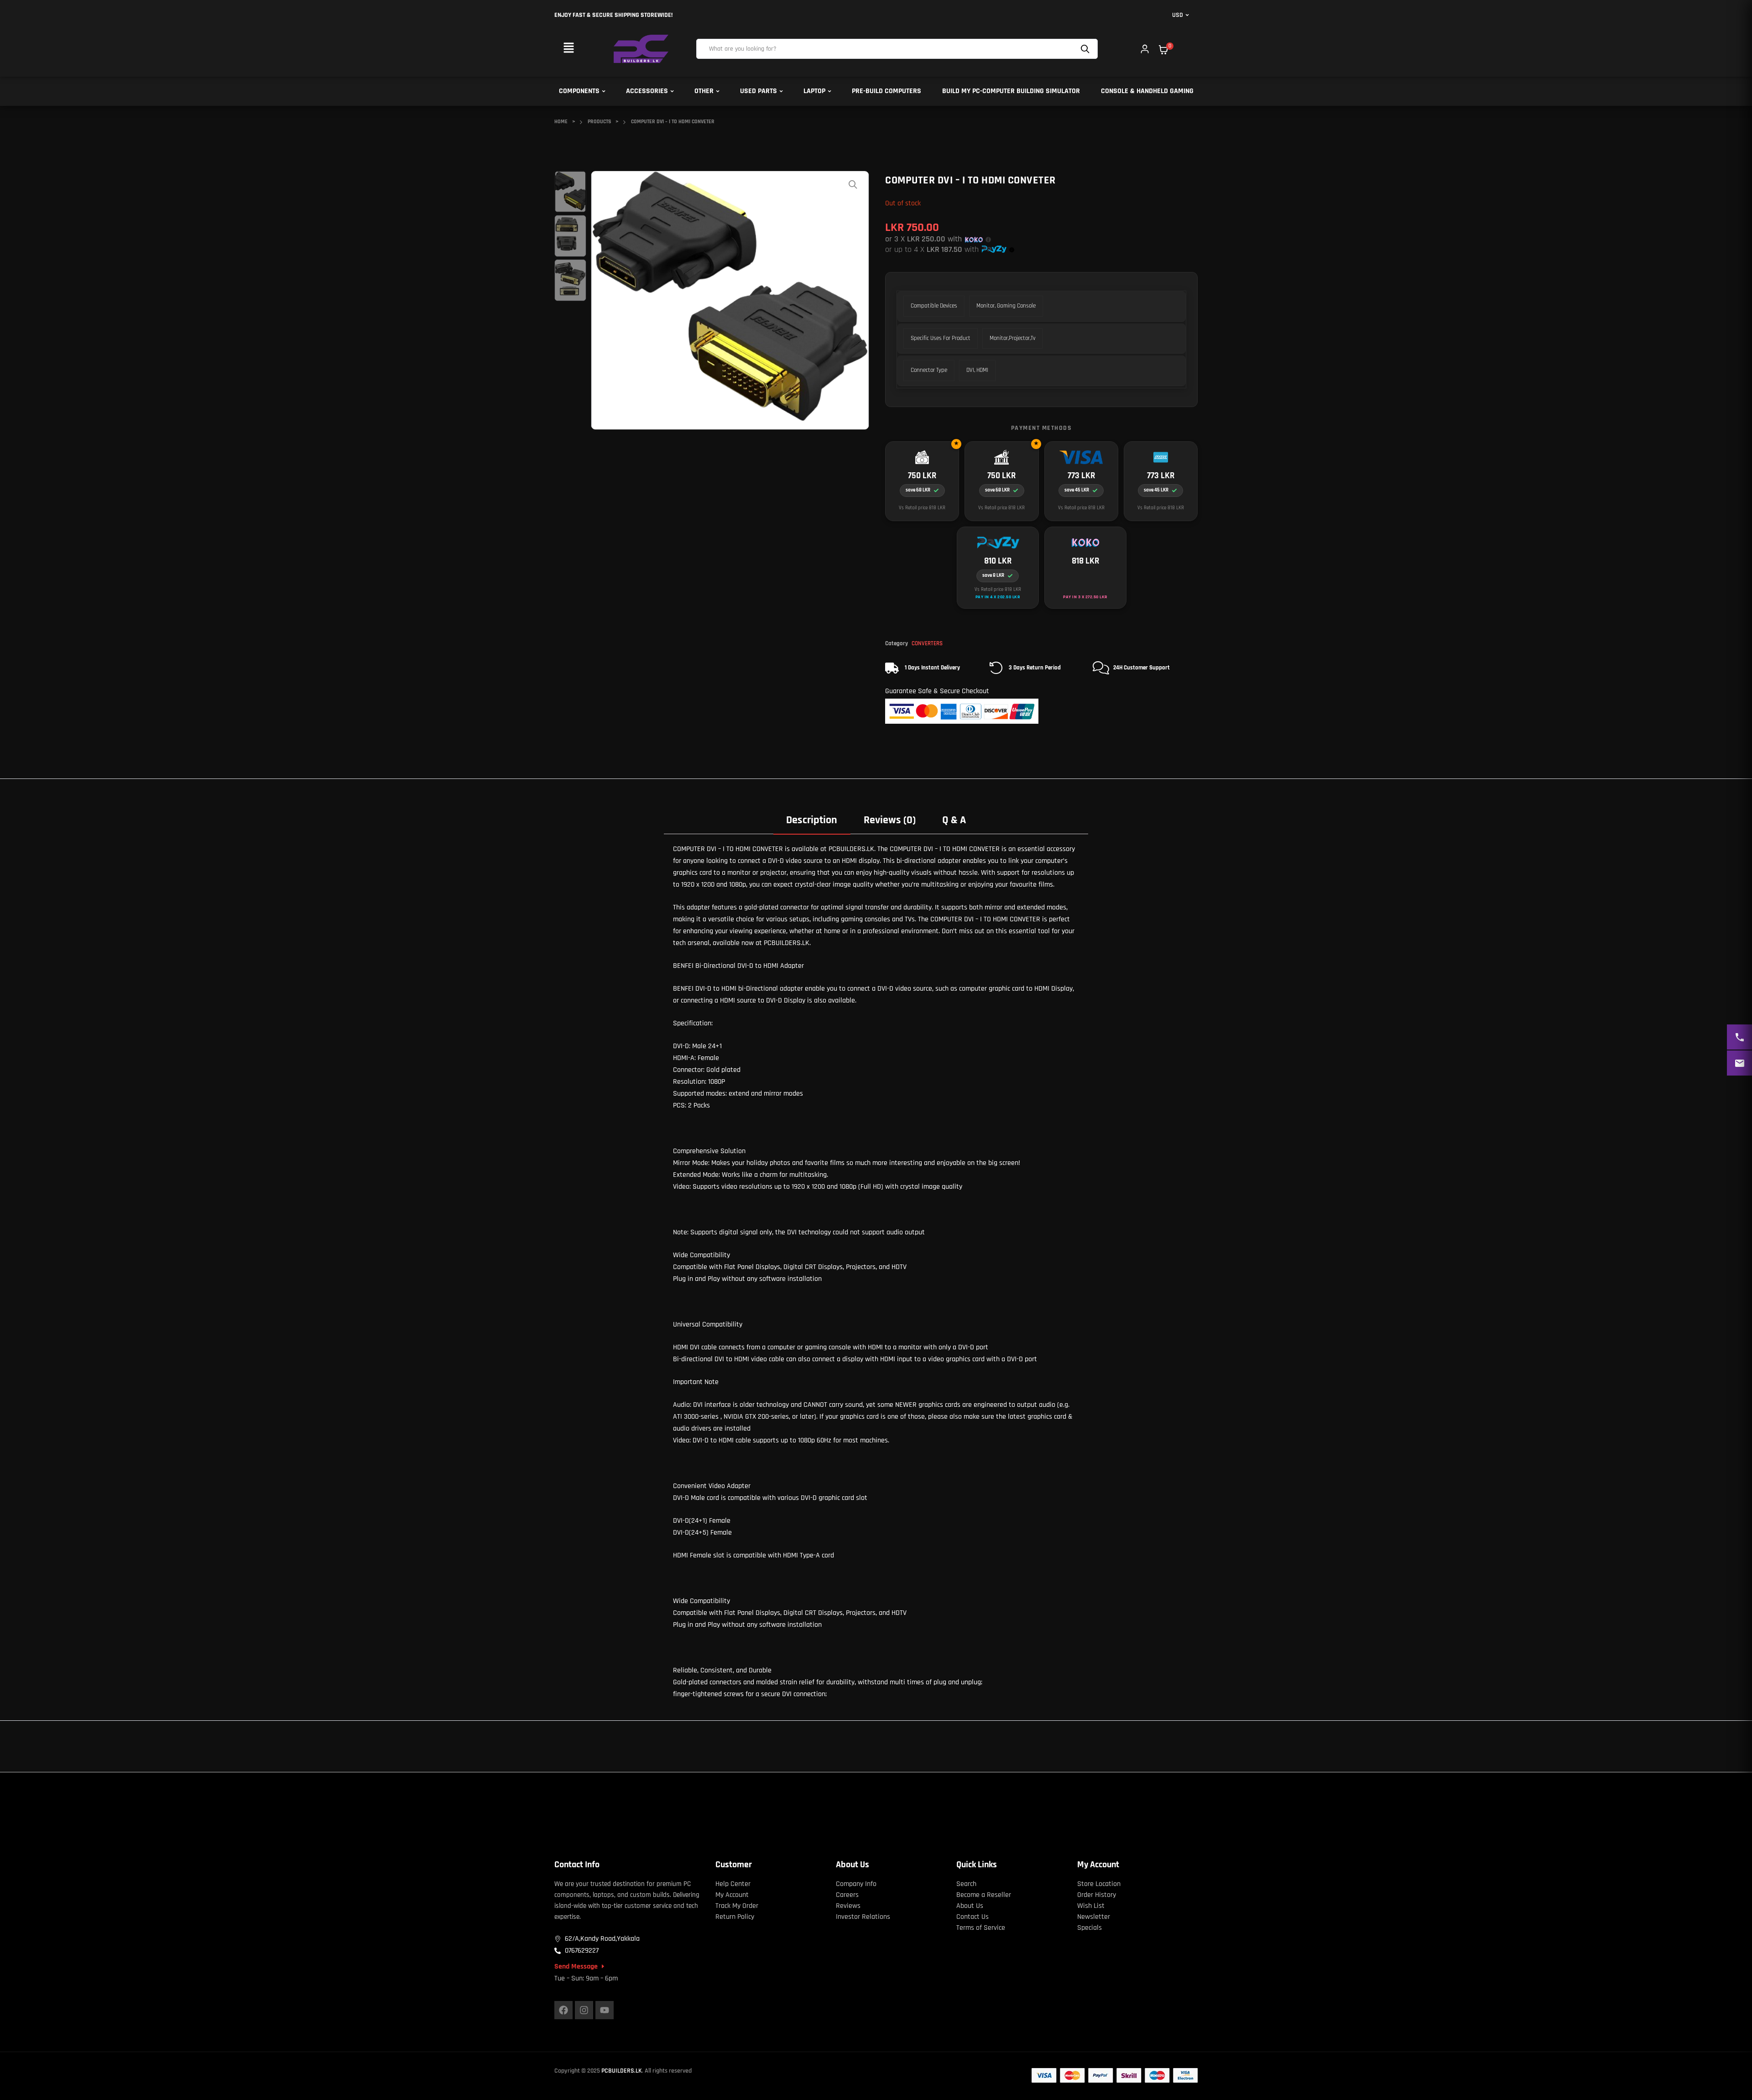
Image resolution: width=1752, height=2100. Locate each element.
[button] (568, 49)
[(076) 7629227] (1739, 1037)
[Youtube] (605, 2010)
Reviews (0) (890, 820)
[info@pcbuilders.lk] (1739, 1063)
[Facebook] (563, 2010)
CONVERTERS (927, 643)
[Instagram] (584, 2010)
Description (812, 820)
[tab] (812, 820)
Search (1086, 49)
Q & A (954, 820)
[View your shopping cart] (1163, 50)
